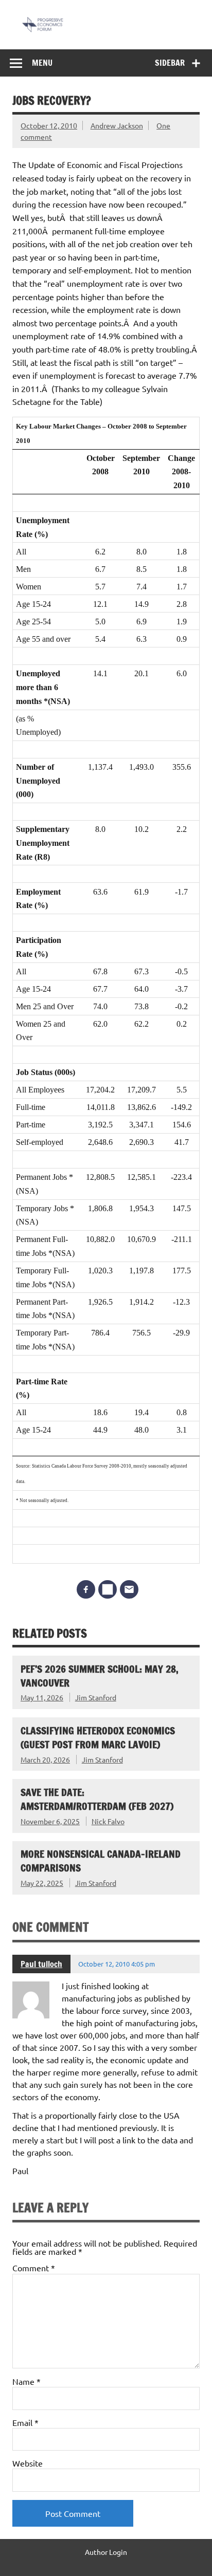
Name (26, 2381)
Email (25, 2422)
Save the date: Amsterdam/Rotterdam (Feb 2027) (97, 1799)
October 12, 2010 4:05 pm (117, 1964)
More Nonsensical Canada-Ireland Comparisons (101, 1861)
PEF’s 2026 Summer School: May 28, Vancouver (100, 1676)
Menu (42, 63)
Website (28, 2463)
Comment (34, 2268)
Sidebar (170, 63)
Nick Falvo (108, 1821)
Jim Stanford (96, 1697)
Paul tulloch (41, 1964)
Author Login (106, 2552)
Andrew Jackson (117, 125)
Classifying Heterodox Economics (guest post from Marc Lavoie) (98, 1737)
